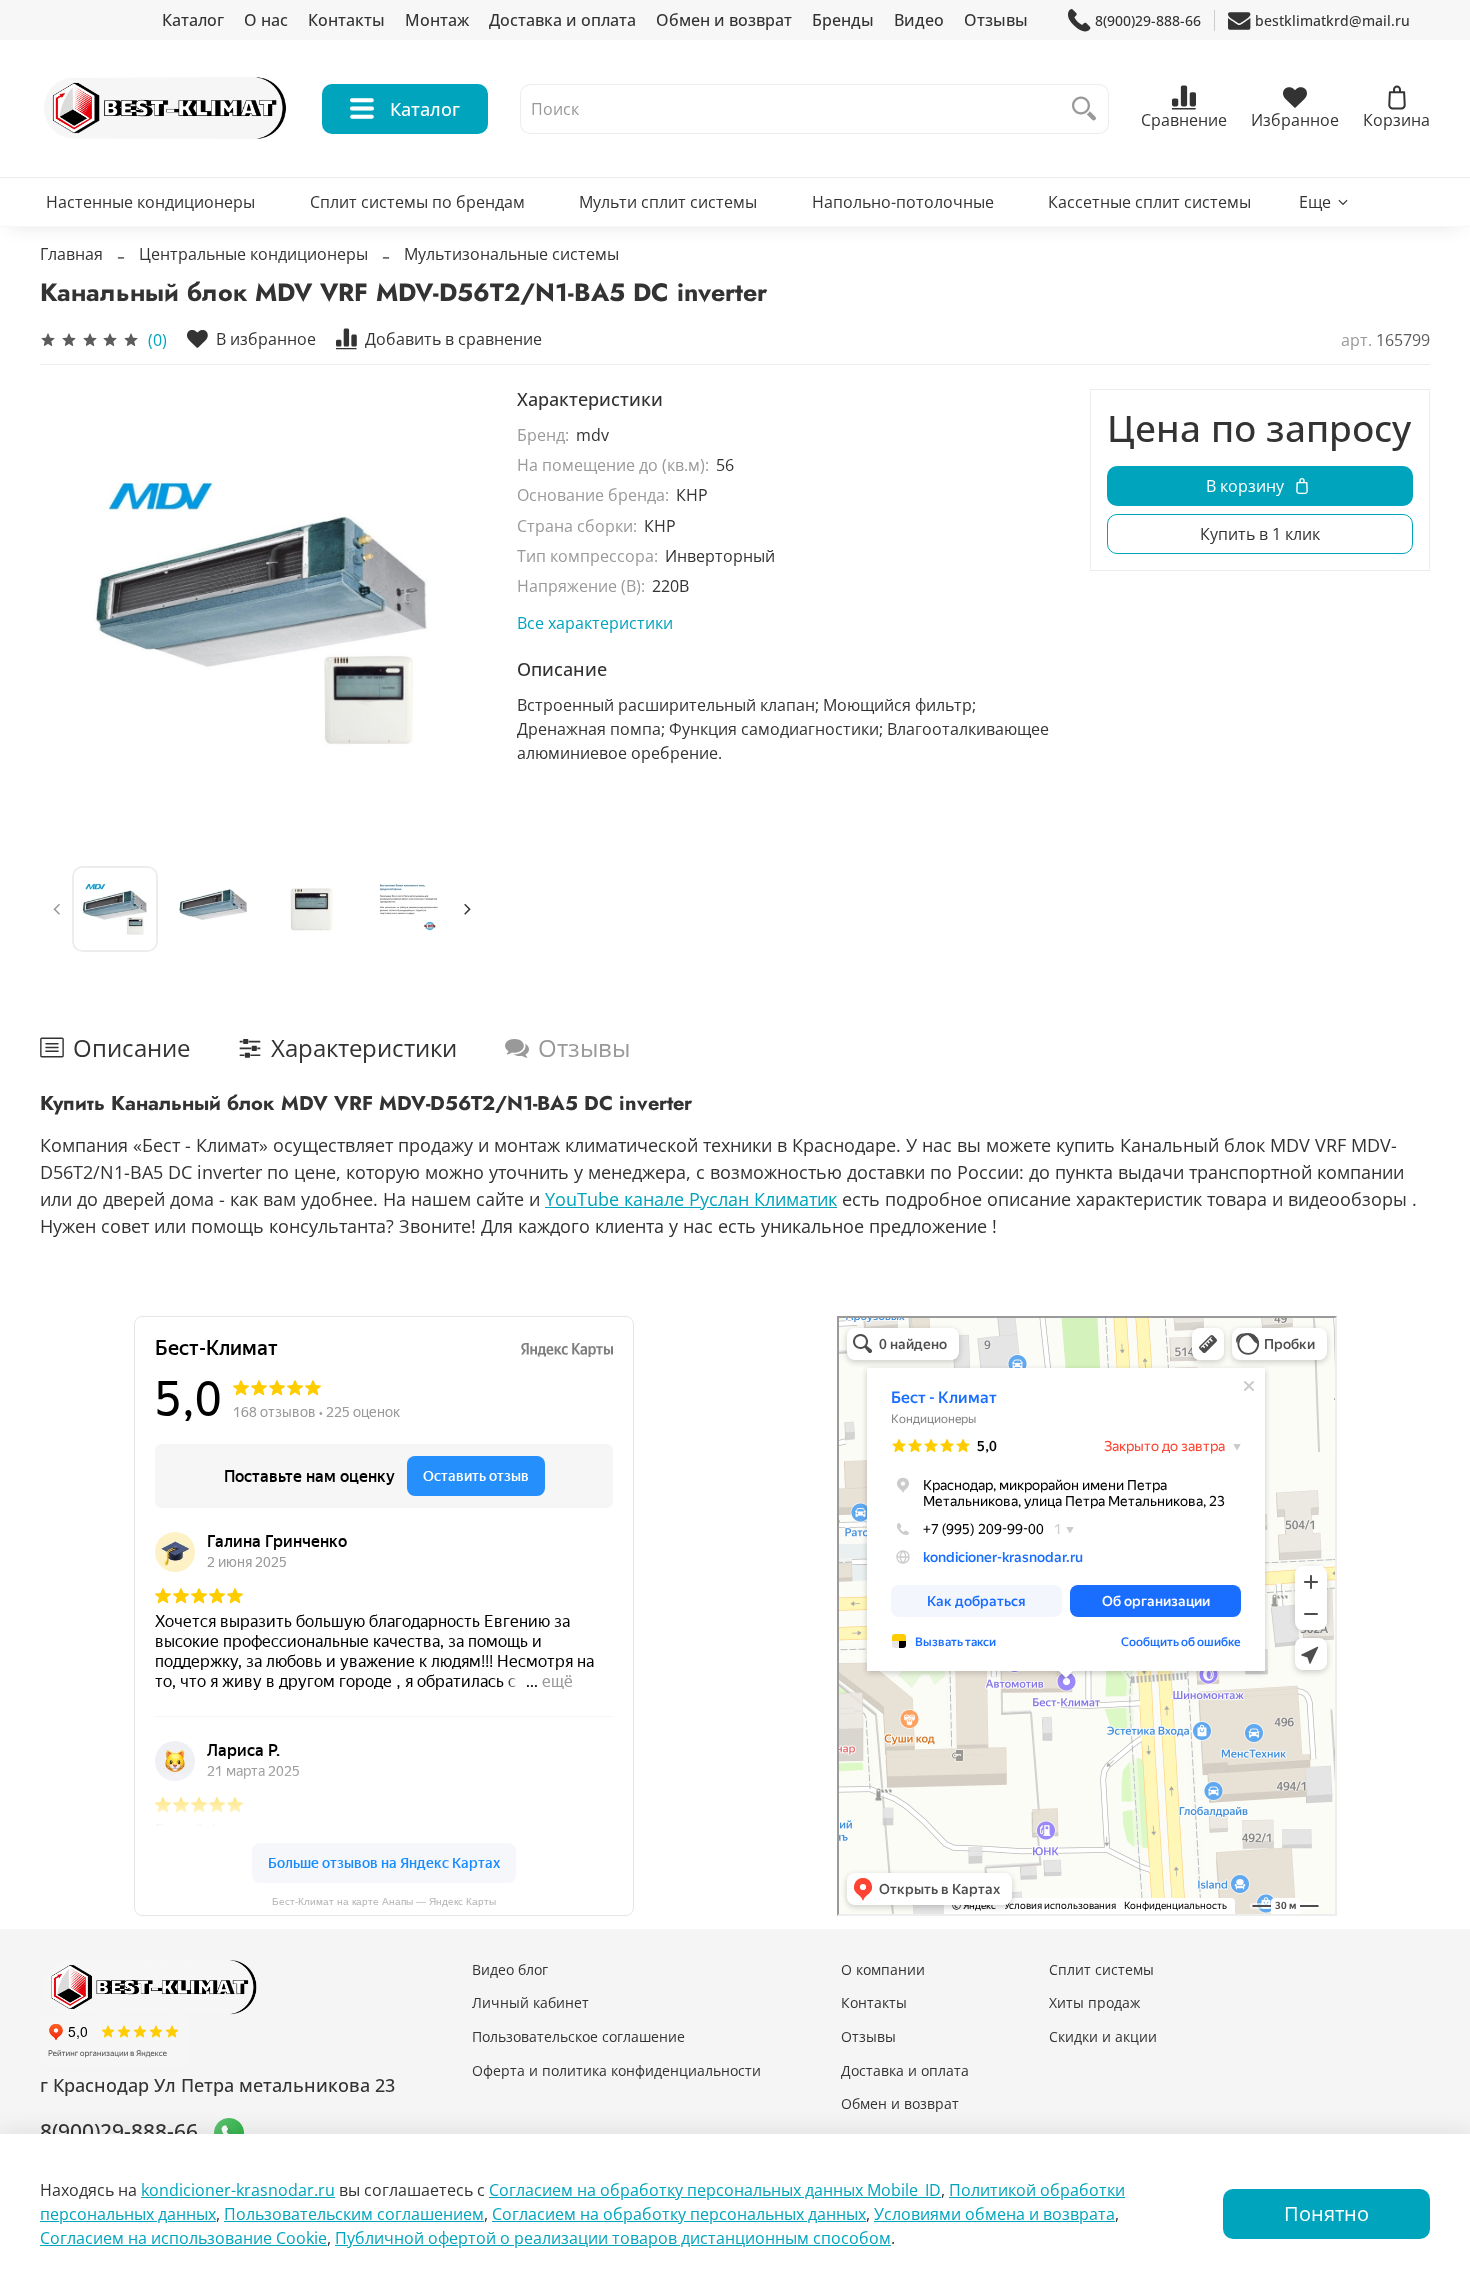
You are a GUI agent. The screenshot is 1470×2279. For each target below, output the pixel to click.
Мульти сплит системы (668, 202)
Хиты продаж (1094, 2002)
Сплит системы (1101, 1969)
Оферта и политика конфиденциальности (616, 2070)
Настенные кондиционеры (150, 202)
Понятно (1326, 2213)
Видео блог (510, 1969)
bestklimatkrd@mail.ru (1332, 20)
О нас (266, 20)
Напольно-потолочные (903, 202)
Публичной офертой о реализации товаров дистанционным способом (613, 2238)
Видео (919, 20)
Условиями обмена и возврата (994, 2214)
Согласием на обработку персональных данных (679, 2214)
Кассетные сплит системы (1149, 202)
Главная (71, 254)
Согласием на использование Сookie (183, 2238)
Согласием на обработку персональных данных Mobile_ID (715, 2190)
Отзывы (996, 20)
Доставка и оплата (562, 20)
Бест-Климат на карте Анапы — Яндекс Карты (384, 1901)
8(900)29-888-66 (1148, 20)
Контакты (346, 20)
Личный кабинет (530, 2002)
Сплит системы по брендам (417, 202)
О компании (883, 1969)
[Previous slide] (72, 612)
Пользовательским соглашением (354, 2214)
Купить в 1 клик (1260, 534)
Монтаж (437, 20)
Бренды (843, 20)
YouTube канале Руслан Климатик (691, 1199)
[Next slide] (453, 612)
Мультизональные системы (511, 254)
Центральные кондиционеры (253, 254)
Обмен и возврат (724, 20)
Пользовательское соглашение (578, 2036)
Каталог (193, 20)
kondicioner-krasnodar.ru (238, 2190)
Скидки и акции (1103, 2036)
